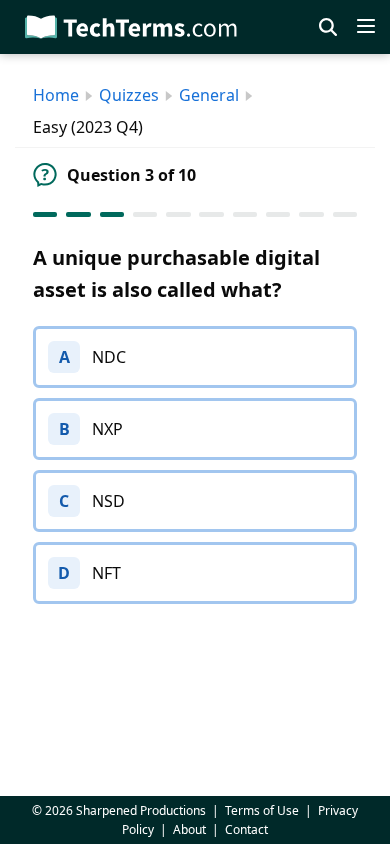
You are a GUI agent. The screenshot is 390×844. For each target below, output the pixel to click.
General (209, 95)
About (189, 829)
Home (56, 95)
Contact (246, 829)
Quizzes (129, 95)
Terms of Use (262, 810)
